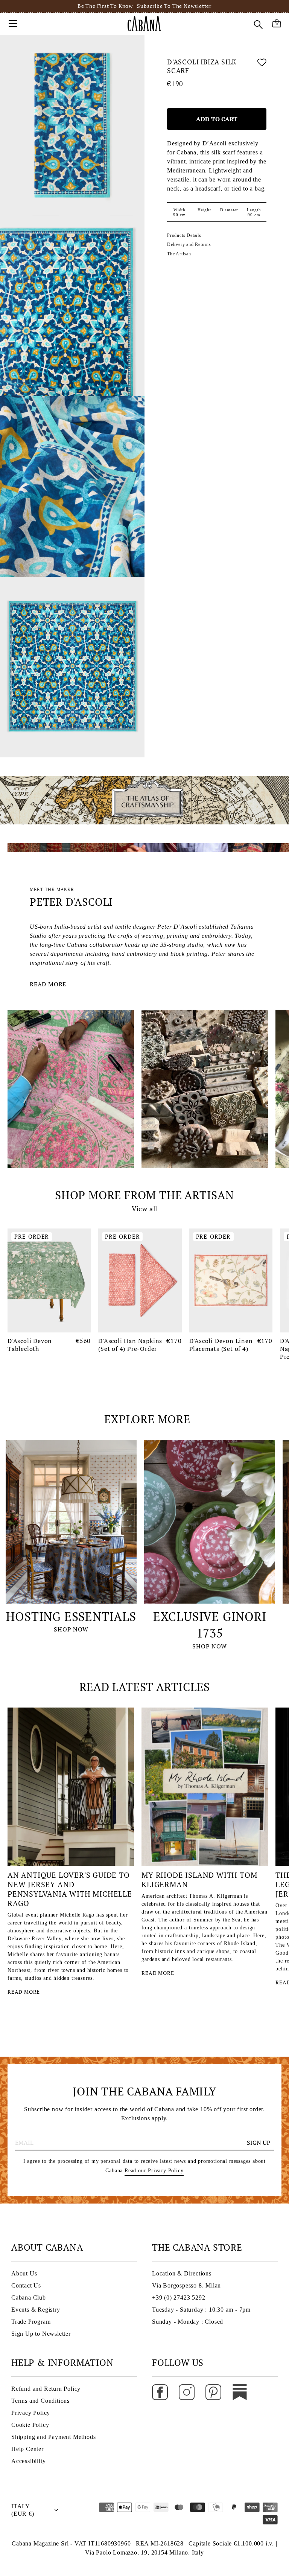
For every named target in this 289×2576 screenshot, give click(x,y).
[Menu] (13, 23)
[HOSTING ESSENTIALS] (71, 1522)
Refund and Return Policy (46, 2389)
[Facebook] (160, 2392)
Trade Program (31, 2322)
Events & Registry (36, 2310)
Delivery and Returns (189, 244)
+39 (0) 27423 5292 (179, 2297)
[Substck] (240, 2392)
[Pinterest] (213, 2392)
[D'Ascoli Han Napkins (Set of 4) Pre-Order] (140, 1281)
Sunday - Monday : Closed (188, 2322)
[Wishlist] (262, 68)
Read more (48, 984)
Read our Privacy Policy (154, 2171)
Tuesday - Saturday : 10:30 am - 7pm (201, 2310)
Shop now (71, 1629)
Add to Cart (217, 119)
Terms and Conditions (40, 2401)
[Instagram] (187, 2392)
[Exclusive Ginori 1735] (210, 1522)
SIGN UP (259, 2143)
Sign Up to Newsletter (41, 2334)
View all (144, 1209)
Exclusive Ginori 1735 (210, 1625)
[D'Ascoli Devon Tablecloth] (49, 1281)
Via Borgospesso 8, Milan (186, 2285)
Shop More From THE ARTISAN (144, 1195)
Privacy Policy (31, 2413)
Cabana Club (29, 2297)
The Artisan (179, 254)
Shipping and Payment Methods (53, 2437)
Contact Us (26, 2285)
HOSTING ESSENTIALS (71, 1616)
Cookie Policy (30, 2425)
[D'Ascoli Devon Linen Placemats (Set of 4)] (231, 1281)
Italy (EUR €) (23, 2510)
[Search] (258, 24)
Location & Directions (182, 2273)
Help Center (27, 2449)
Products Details (184, 235)
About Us (24, 2273)
